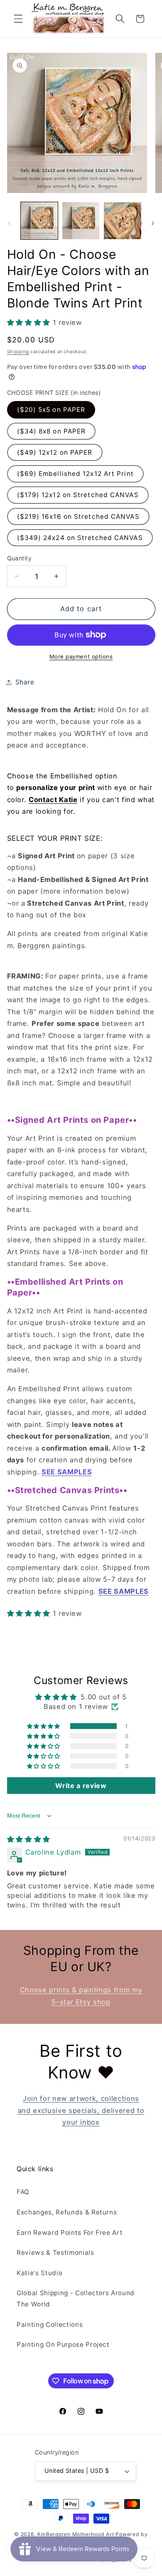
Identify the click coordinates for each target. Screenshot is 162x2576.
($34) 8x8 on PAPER (52, 431)
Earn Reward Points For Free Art (70, 2233)
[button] (18, 19)
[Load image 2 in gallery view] (81, 221)
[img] (29, 1839)
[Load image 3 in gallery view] (122, 221)
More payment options (81, 656)
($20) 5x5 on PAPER (51, 410)
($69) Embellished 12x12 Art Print (75, 474)
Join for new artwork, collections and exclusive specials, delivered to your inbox (81, 2110)
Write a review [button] (81, 1786)
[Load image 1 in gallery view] (39, 221)
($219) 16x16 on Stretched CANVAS (78, 516)
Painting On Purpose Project (63, 2344)
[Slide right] (153, 223)
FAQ (23, 2192)
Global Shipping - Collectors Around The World (76, 2299)
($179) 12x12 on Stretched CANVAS (78, 495)
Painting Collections (50, 2325)
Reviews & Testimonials (55, 2253)
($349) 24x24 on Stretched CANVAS (80, 538)
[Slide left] (9, 223)
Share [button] (25, 682)
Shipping (18, 352)
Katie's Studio (39, 2273)
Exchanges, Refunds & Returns (67, 2212)
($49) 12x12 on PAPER (55, 452)
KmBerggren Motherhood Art (76, 2534)
